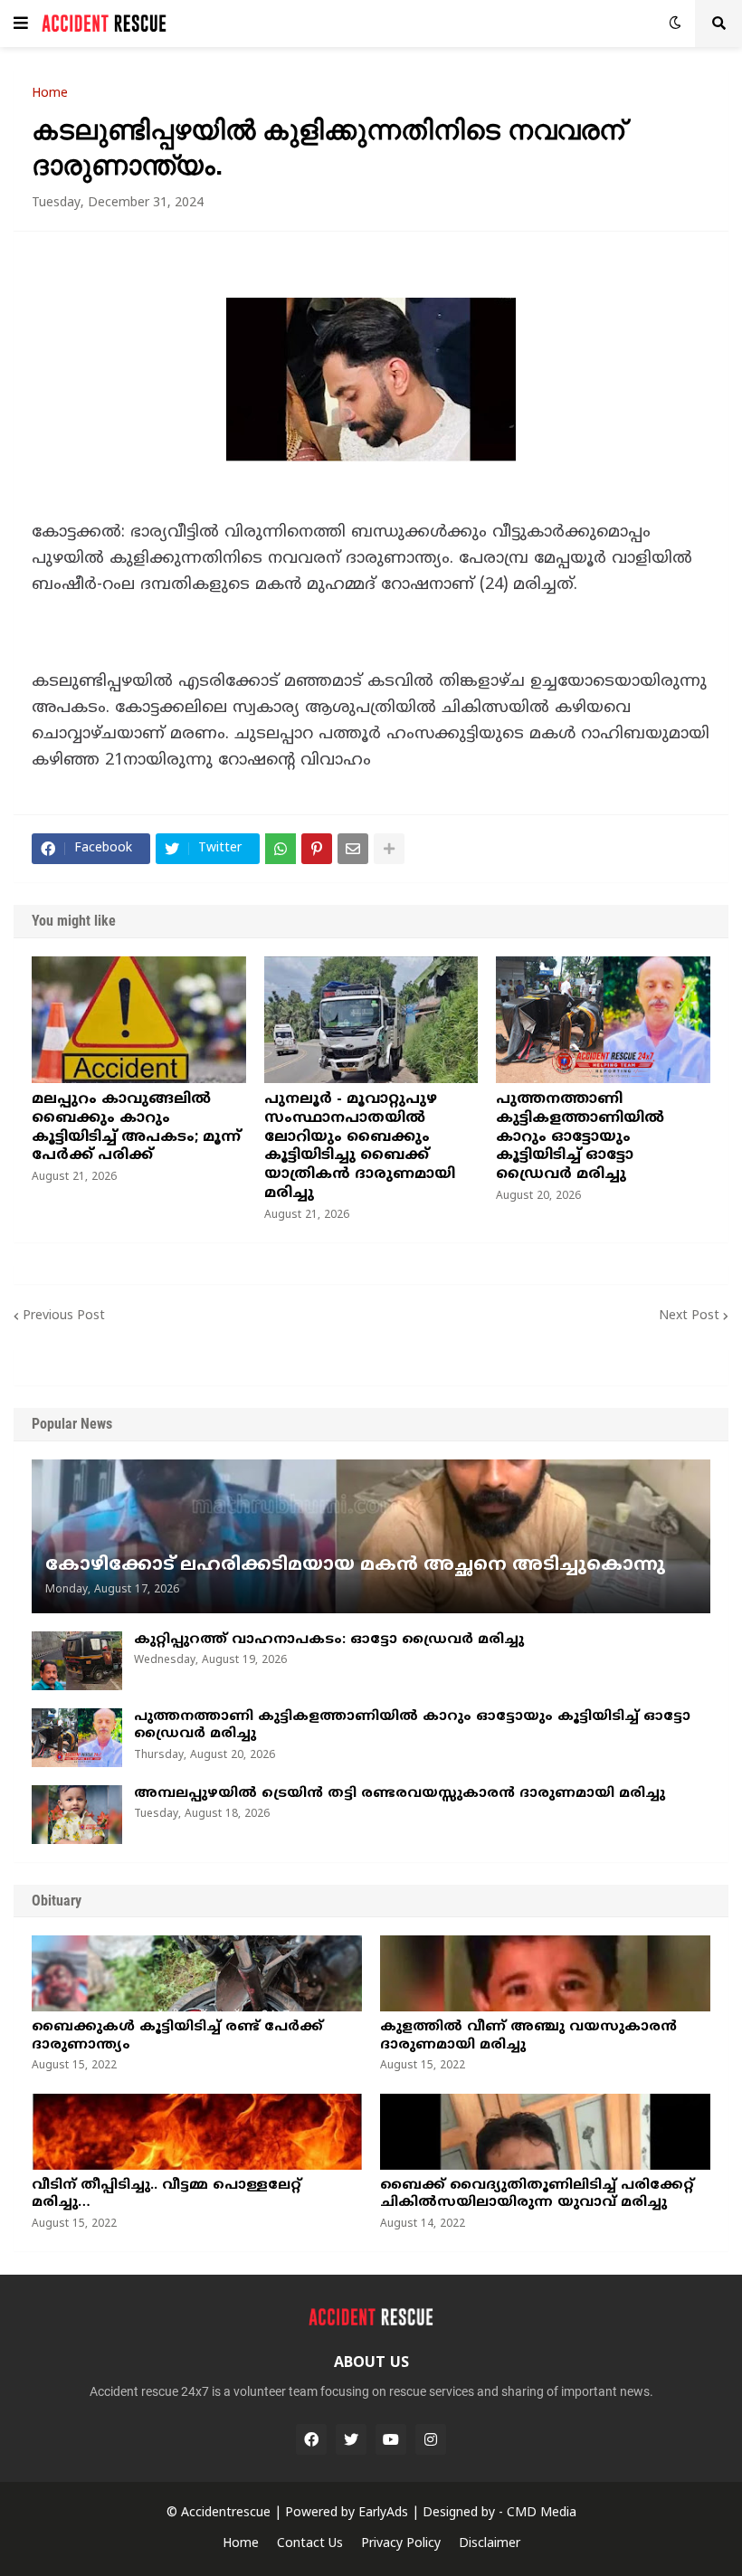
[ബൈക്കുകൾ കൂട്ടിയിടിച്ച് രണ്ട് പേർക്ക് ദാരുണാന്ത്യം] (197, 1973)
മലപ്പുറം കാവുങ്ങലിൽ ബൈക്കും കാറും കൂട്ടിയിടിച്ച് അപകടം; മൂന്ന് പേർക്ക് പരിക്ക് (136, 1127)
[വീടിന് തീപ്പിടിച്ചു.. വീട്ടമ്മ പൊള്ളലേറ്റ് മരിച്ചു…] (197, 2132)
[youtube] (391, 2439)
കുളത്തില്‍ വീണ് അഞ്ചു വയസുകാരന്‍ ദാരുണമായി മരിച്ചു (528, 2036)
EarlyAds (383, 2513)
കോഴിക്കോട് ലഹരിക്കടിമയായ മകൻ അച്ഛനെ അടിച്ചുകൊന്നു (355, 1566)
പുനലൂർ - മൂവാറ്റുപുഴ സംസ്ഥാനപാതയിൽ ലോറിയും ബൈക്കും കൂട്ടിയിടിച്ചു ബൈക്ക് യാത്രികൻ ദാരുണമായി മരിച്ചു (360, 1146)
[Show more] (389, 849)
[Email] (353, 849)
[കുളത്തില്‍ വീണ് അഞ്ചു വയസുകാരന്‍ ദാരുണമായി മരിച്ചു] (545, 1973)
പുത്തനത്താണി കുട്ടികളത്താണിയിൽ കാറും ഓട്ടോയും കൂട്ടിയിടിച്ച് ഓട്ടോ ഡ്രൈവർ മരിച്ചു (580, 1137)
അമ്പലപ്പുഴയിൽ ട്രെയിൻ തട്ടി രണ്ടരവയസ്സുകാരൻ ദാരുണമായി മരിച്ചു (400, 1794)
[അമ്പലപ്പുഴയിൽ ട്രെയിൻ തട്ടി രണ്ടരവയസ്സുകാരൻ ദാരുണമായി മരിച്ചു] (77, 1815)
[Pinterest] (317, 849)
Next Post (689, 1316)
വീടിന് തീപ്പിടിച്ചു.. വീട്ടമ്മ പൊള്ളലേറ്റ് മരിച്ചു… (166, 2195)
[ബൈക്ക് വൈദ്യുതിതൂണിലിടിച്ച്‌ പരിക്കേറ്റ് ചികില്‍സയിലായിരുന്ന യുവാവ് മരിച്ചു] (545, 2132)
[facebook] (311, 2439)
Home (50, 94)
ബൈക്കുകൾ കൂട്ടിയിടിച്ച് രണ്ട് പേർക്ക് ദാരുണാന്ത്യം (177, 2036)
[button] (21, 24)
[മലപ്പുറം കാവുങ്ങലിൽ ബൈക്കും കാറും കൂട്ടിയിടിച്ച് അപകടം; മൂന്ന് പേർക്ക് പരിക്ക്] (139, 1020)
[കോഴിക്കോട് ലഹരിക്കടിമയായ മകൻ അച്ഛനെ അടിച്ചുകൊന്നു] (371, 1536)
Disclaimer (490, 2544)
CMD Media (542, 2513)
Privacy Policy (401, 2544)
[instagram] (431, 2439)
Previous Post (64, 1316)
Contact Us (310, 2544)
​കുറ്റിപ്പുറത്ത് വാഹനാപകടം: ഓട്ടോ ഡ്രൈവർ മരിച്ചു (329, 1640)
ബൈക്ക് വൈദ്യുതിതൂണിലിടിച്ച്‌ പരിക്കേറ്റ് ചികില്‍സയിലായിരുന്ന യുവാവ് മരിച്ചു (537, 2195)
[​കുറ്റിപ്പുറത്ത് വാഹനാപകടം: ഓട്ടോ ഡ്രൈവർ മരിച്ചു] (77, 1661)
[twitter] (351, 2439)
